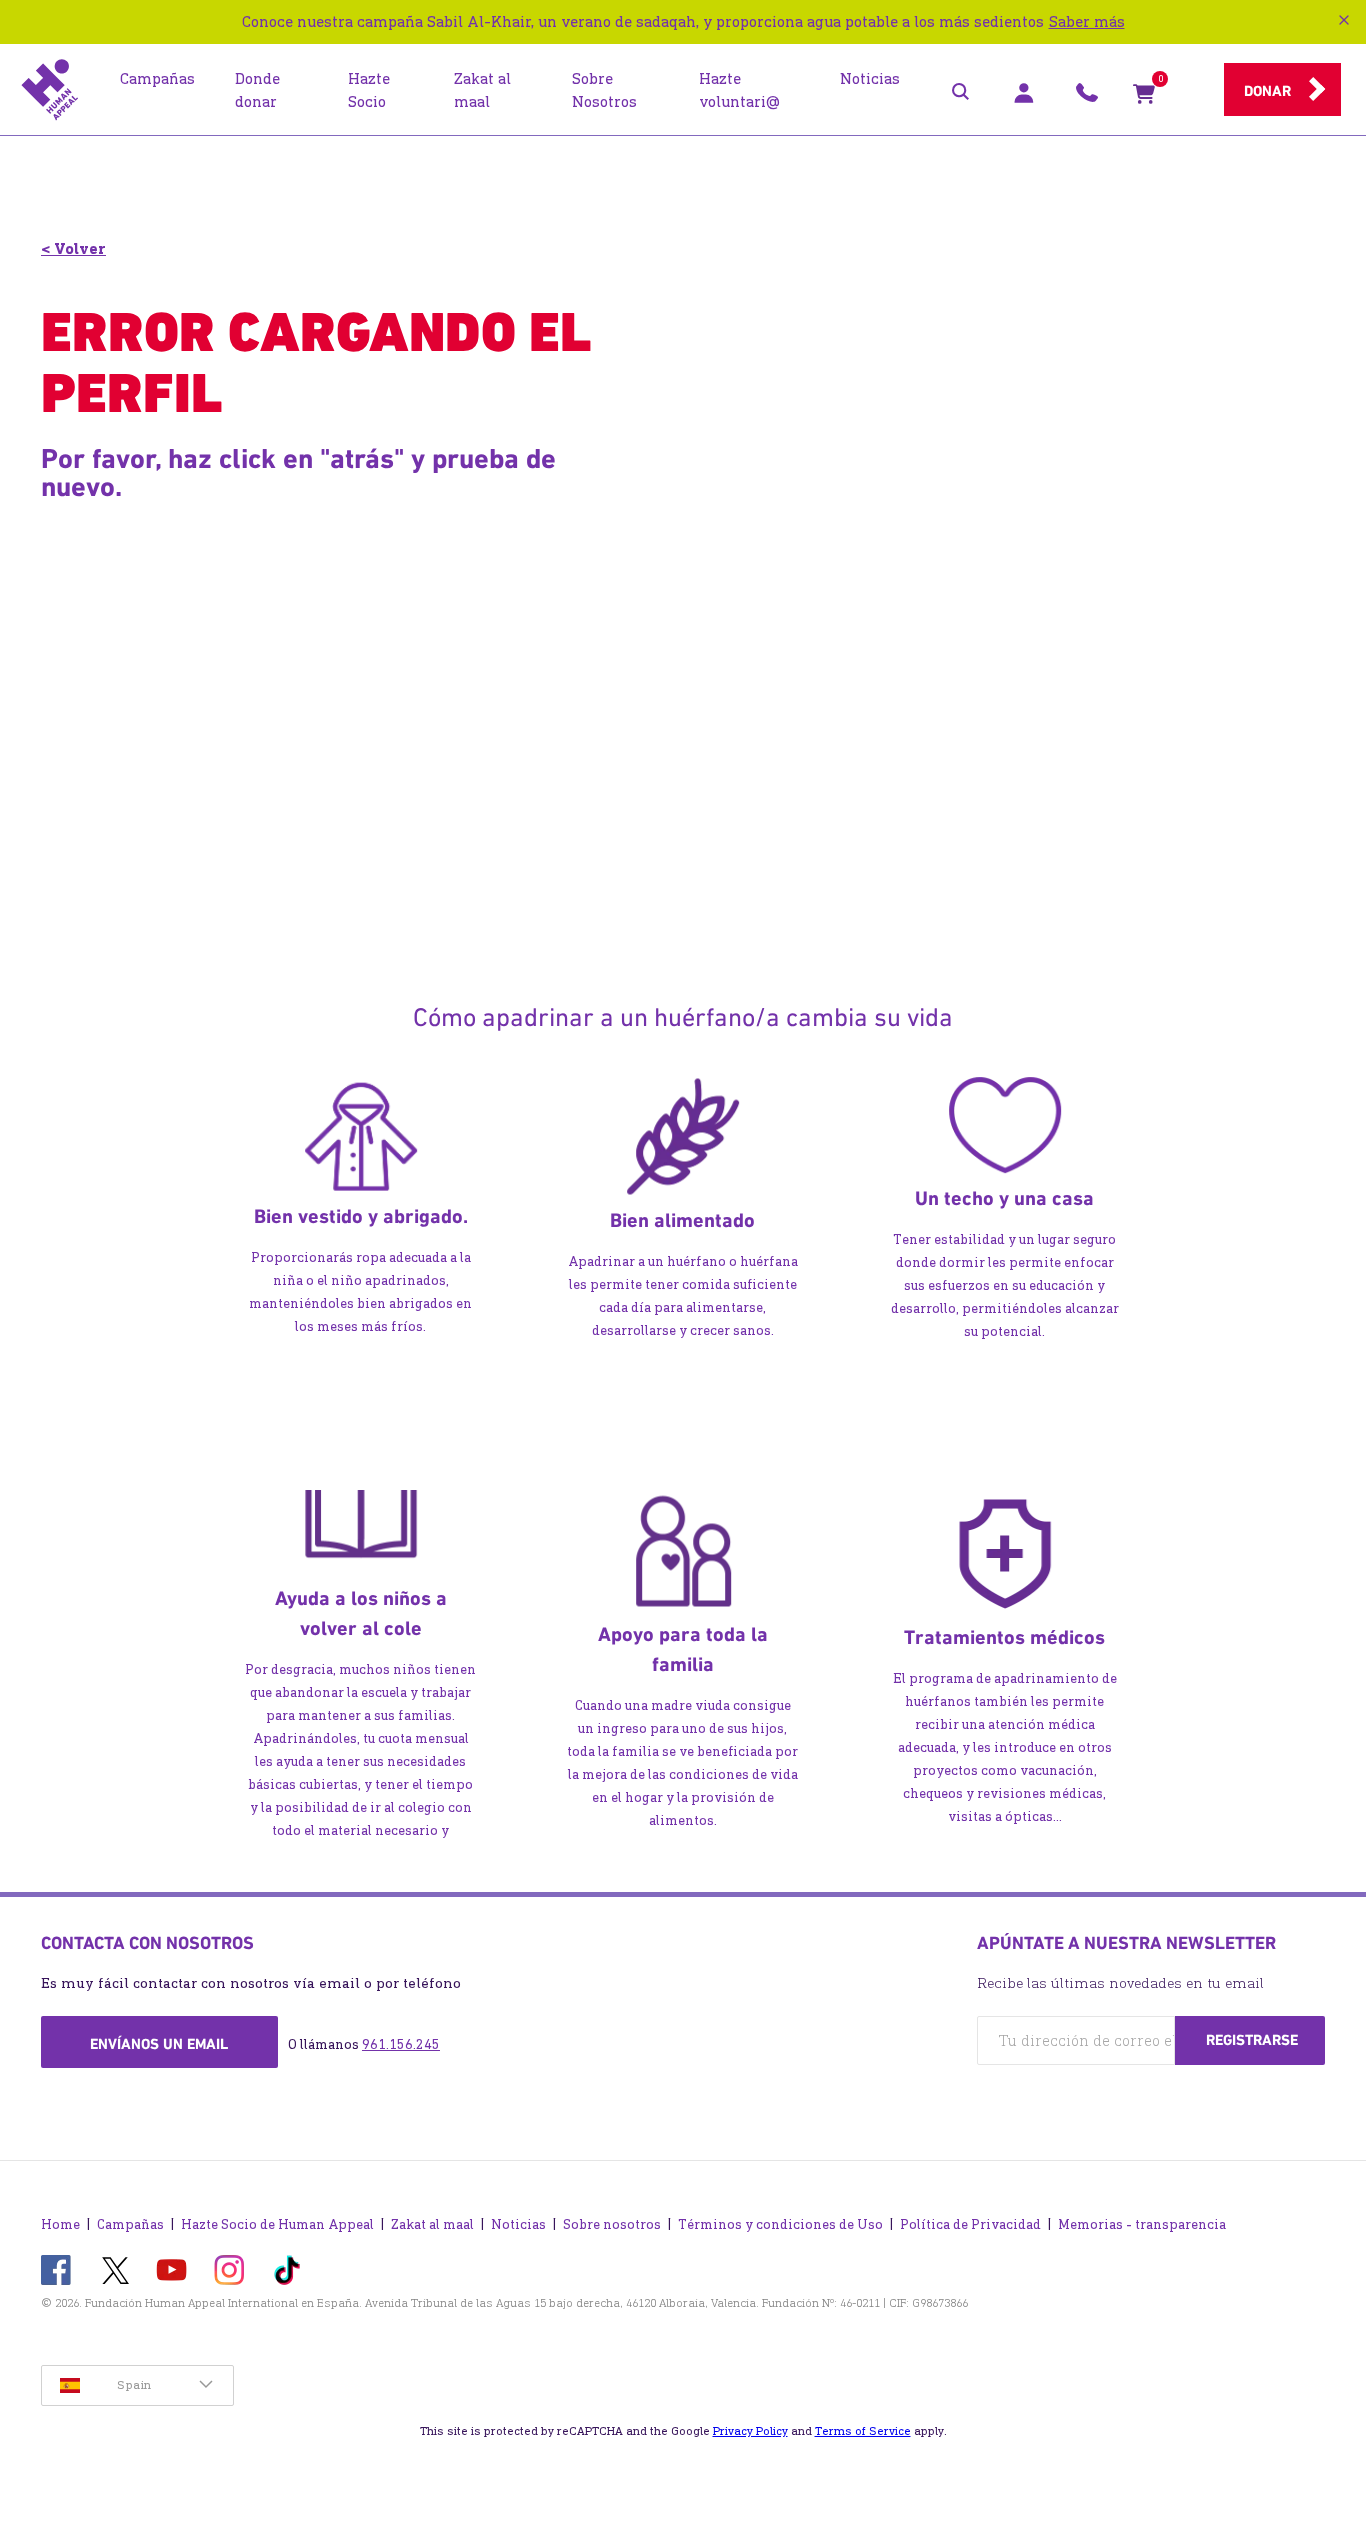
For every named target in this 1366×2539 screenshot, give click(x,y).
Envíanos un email (159, 2044)
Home (60, 2224)
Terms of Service (863, 2431)
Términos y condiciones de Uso (780, 2224)
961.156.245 (401, 2044)
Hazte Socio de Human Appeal (277, 2224)
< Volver (73, 248)
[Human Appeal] (50, 90)
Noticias (518, 2224)
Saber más (1087, 21)
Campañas (130, 2224)
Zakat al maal (432, 2224)
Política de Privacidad (970, 2224)
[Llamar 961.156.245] (1087, 98)
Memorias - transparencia (1142, 2224)
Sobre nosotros (612, 2224)
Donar (1267, 91)
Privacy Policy (750, 2431)
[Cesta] (1144, 98)
